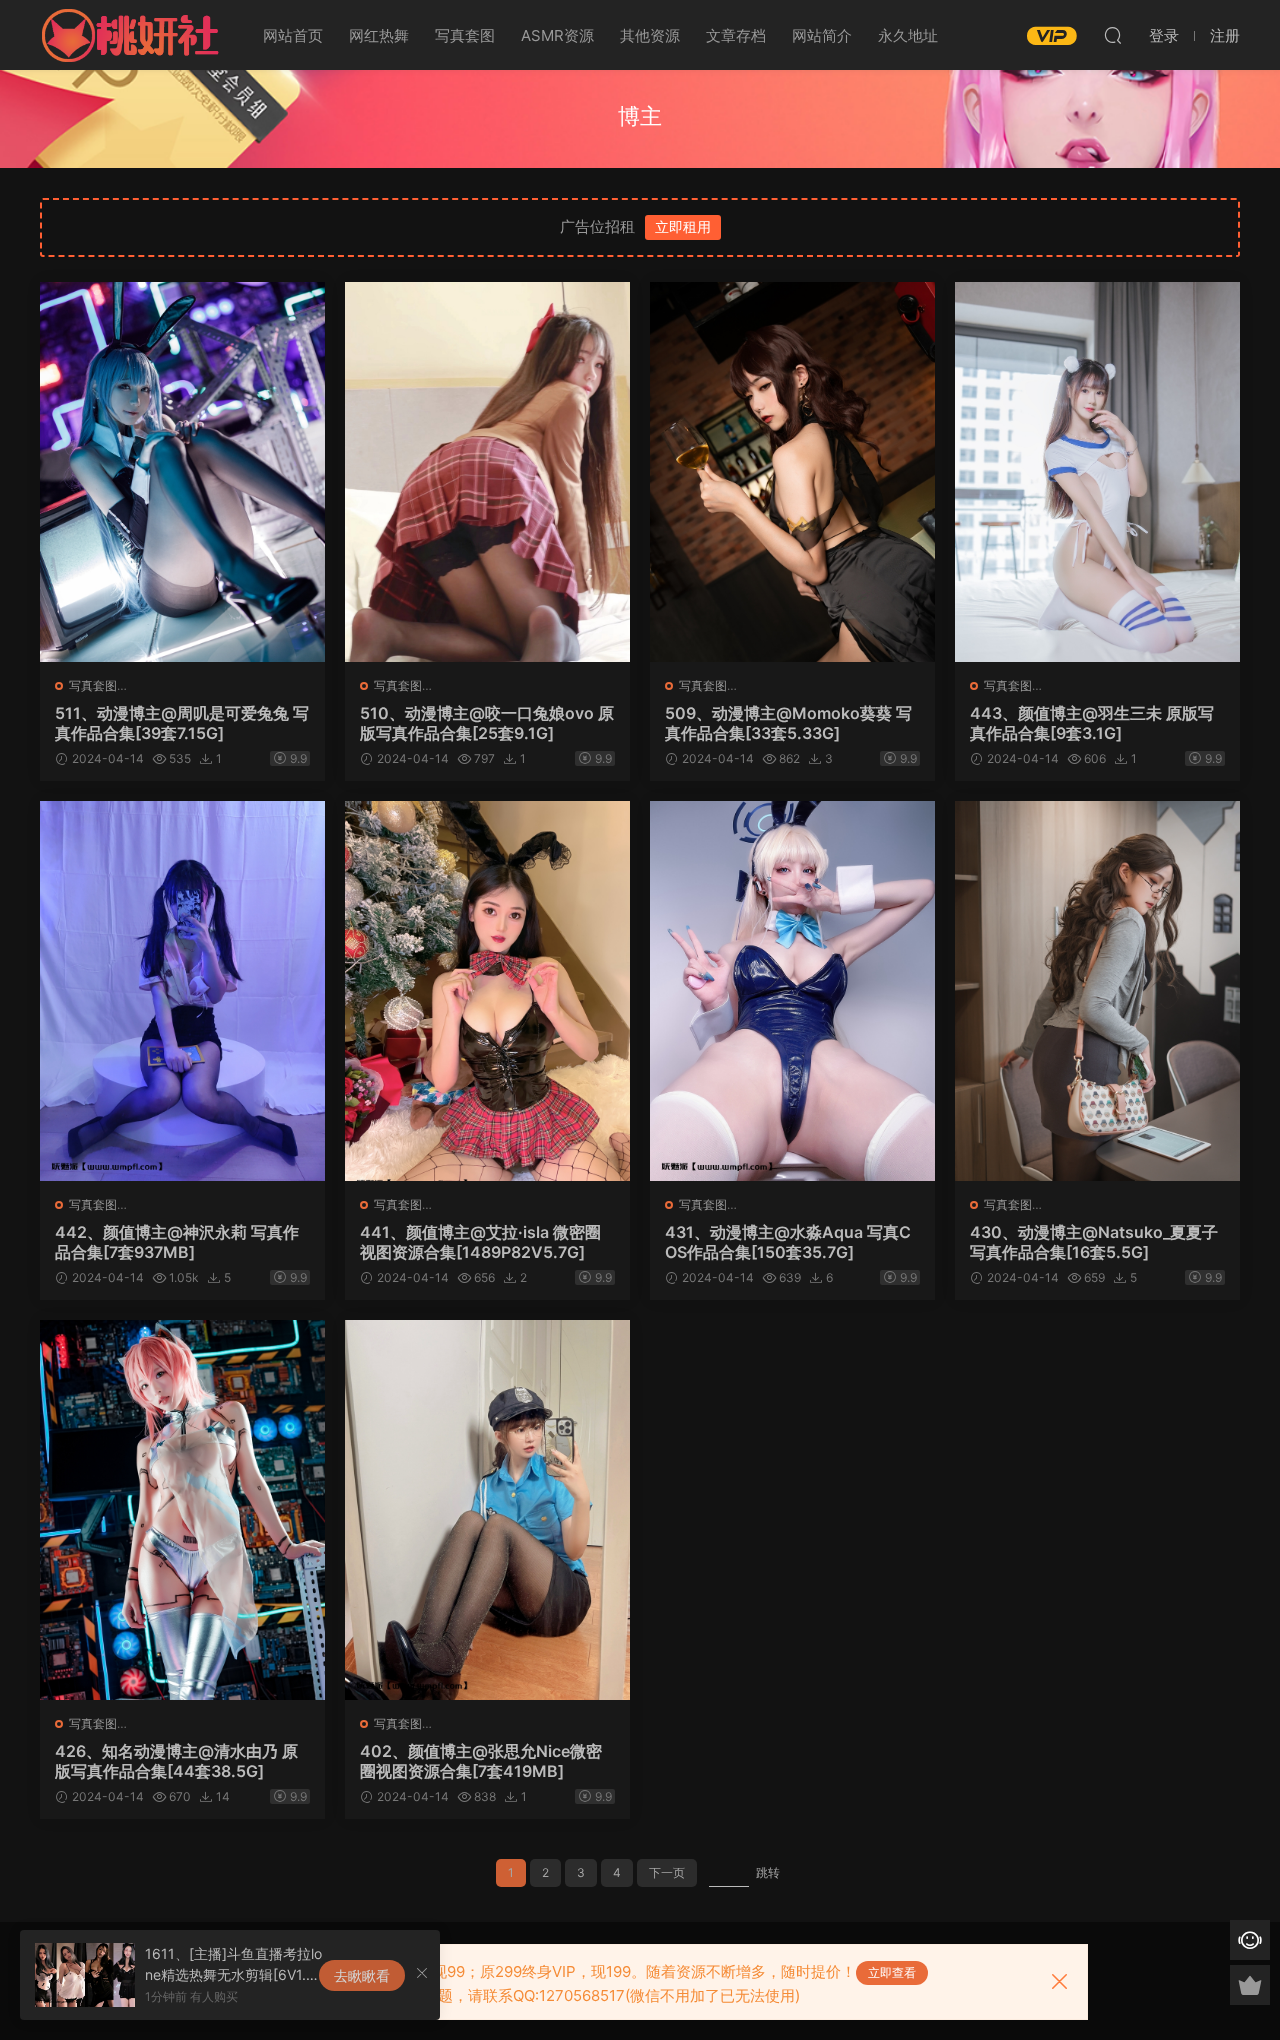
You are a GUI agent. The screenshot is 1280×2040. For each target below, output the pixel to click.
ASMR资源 (557, 35)
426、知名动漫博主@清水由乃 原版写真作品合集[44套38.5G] (176, 1761)
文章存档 (736, 35)
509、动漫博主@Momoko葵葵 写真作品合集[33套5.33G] (788, 723)
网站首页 (293, 35)
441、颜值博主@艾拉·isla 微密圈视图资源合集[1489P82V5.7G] (480, 1242)
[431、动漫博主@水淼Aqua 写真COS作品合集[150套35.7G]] (792, 991)
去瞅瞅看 (362, 1975)
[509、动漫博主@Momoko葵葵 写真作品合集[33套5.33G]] (792, 472)
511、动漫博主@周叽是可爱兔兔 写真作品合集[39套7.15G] (182, 723)
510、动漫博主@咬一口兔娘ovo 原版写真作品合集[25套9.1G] (487, 723)
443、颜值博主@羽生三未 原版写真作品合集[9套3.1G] (1092, 723)
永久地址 (908, 35)
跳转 (768, 1872)
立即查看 (892, 1972)
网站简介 (822, 35)
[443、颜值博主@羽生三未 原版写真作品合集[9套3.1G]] (1097, 472)
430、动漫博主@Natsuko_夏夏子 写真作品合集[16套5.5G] (1094, 1242)
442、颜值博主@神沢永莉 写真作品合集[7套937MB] (177, 1242)
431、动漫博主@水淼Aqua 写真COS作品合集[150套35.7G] (788, 1242)
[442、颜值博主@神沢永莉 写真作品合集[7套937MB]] (182, 991)
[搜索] (1113, 35)
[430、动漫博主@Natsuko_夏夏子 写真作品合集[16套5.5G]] (1097, 991)
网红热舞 (379, 35)
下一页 (667, 1872)
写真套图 (465, 35)
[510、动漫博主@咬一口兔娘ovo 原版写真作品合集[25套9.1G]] (487, 472)
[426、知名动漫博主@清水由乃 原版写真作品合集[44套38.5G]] (182, 1510)
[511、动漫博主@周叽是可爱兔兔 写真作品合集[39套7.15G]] (182, 472)
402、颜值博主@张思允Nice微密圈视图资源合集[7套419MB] (481, 1761)
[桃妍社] (130, 35)
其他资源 (650, 35)
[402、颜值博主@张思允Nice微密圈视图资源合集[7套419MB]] (487, 1510)
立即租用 (683, 226)
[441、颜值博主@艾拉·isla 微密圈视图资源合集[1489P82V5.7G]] (487, 991)
